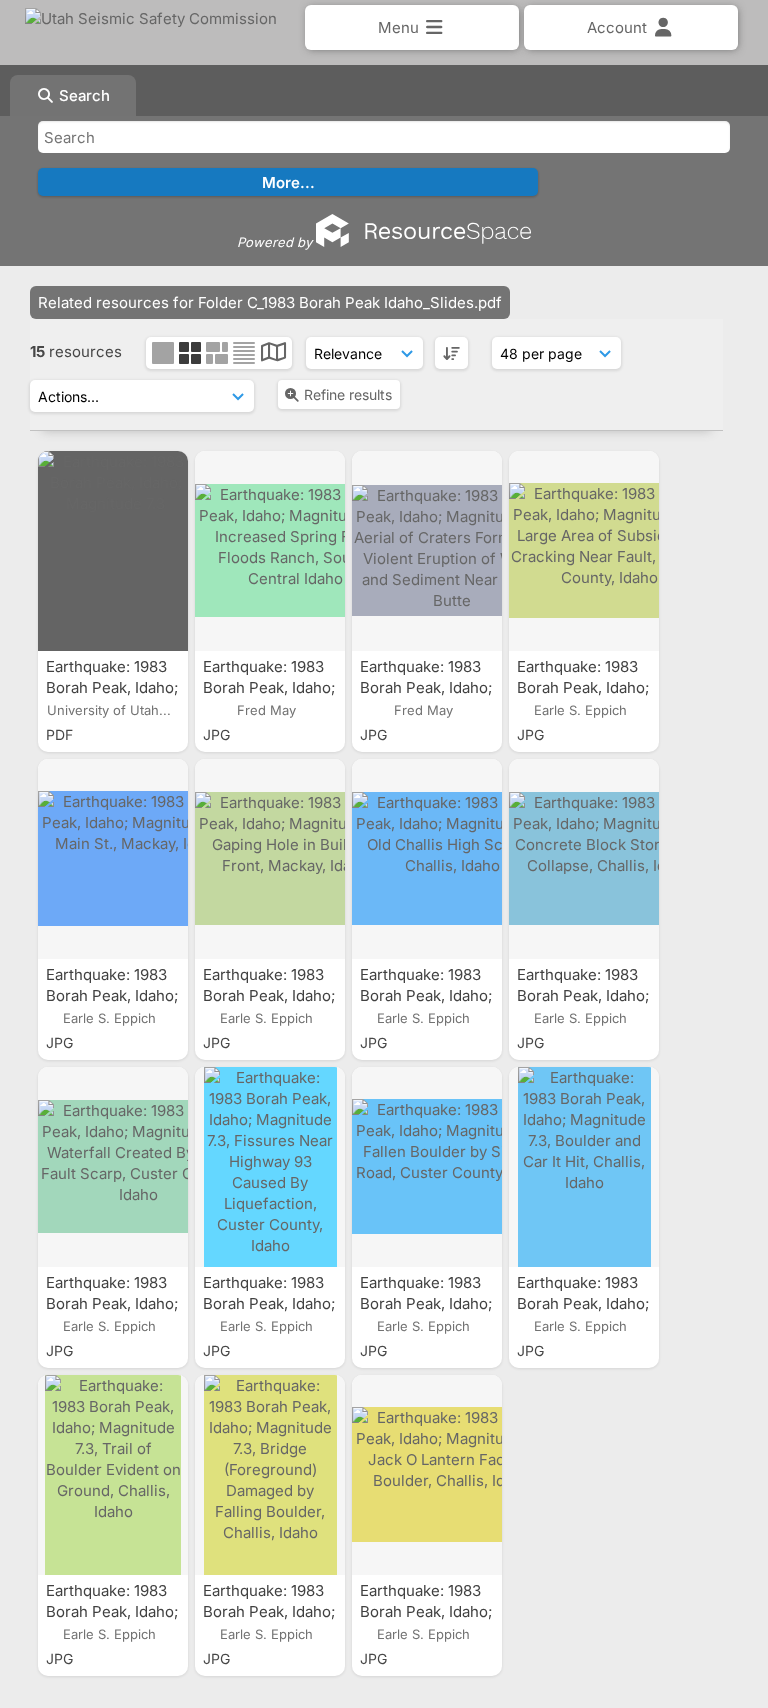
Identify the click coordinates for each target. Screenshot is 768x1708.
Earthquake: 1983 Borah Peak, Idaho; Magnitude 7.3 (112, 687)
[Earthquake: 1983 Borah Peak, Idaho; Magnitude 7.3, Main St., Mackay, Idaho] (113, 859)
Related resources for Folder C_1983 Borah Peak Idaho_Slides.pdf (270, 302)
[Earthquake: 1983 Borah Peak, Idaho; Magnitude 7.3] (113, 551)
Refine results (348, 394)
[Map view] (273, 354)
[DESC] (451, 353)
